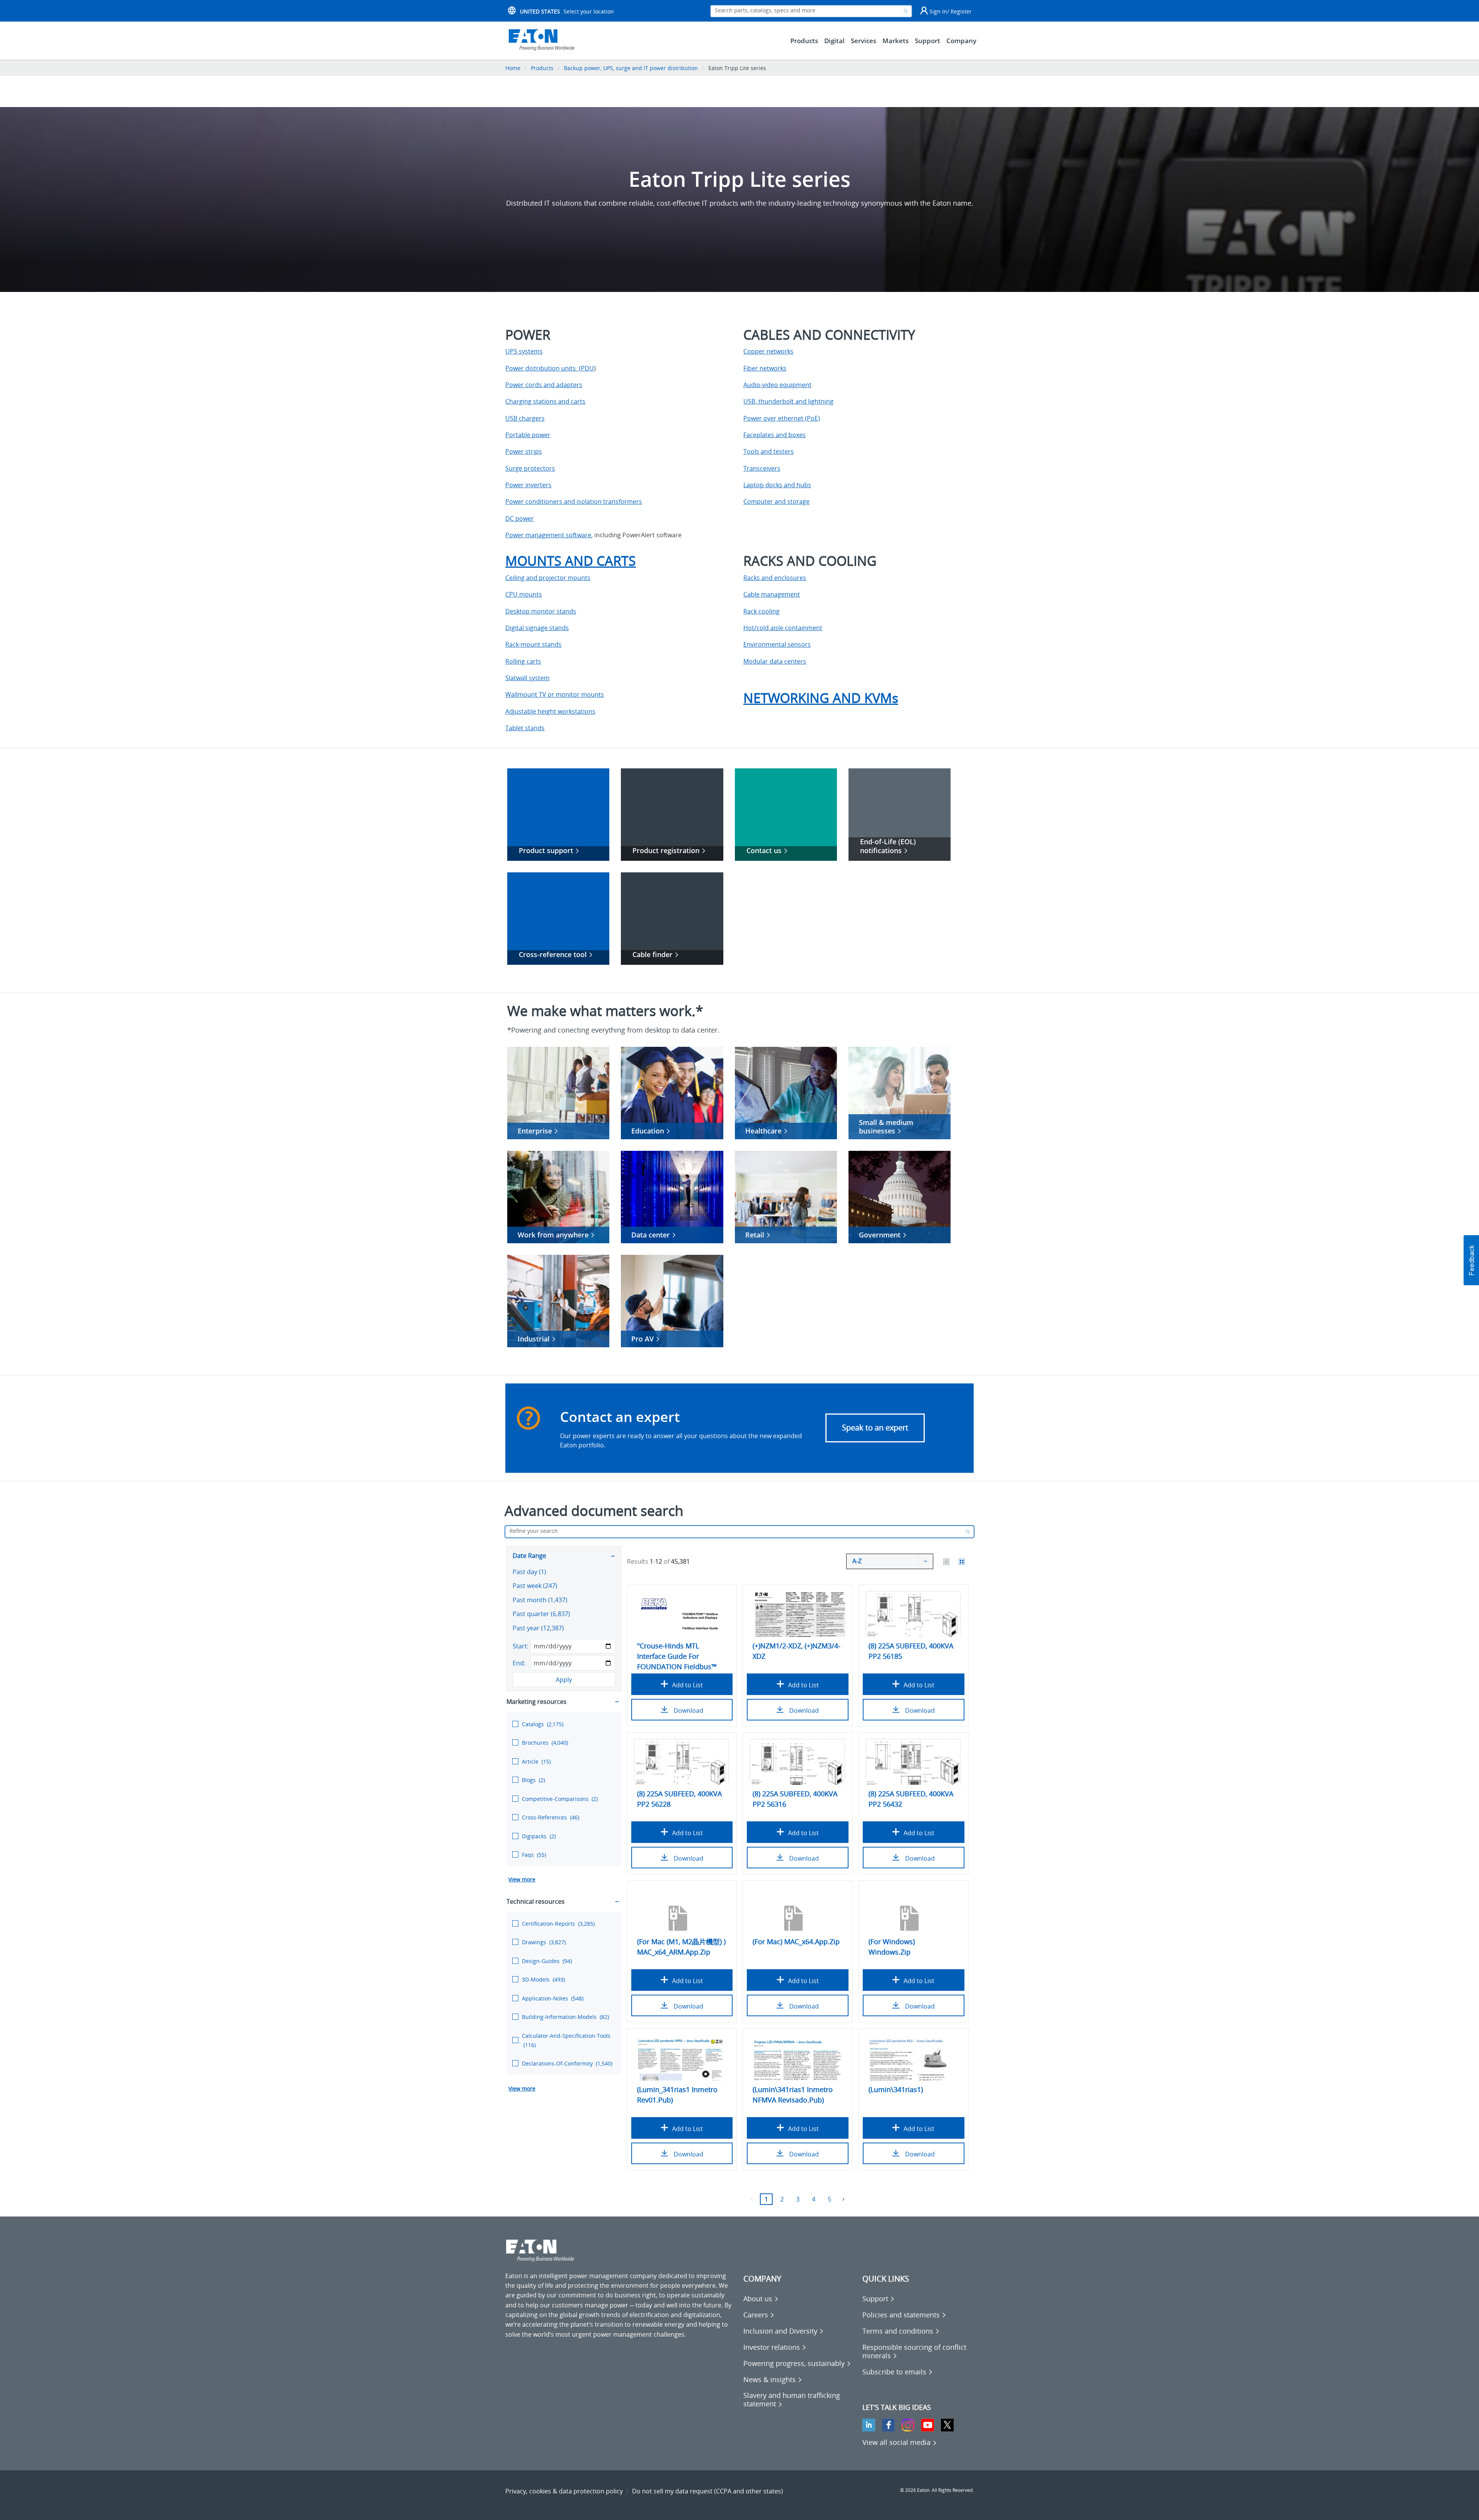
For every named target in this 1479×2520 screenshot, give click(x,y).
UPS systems (524, 351)
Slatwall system (527, 678)
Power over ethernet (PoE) (782, 418)
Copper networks (768, 351)
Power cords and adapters (544, 385)
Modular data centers (775, 661)
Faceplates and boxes (775, 435)
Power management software (548, 535)
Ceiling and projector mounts (548, 578)
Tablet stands (525, 728)
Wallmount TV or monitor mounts (555, 694)
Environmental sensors (777, 644)
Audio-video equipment (777, 385)
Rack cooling (761, 611)
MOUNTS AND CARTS (571, 561)
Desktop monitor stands (541, 611)
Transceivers (762, 468)
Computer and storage (776, 501)
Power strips (524, 451)
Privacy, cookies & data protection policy (564, 2491)
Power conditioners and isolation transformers (574, 501)
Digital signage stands (537, 628)
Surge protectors (530, 468)
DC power (520, 518)
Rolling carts (523, 661)
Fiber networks (765, 368)
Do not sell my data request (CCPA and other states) (708, 2491)
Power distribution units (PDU (550, 368)
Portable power (528, 435)
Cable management (772, 594)
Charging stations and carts (545, 401)
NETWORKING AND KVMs (821, 698)
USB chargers (525, 418)
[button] (1471, 1260)
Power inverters (528, 485)
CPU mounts (524, 594)
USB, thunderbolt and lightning (788, 401)
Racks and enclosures (775, 578)
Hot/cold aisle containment (783, 628)
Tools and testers (769, 451)
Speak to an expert (875, 1428)
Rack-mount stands (533, 644)
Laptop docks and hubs (777, 485)
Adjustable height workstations (550, 711)
